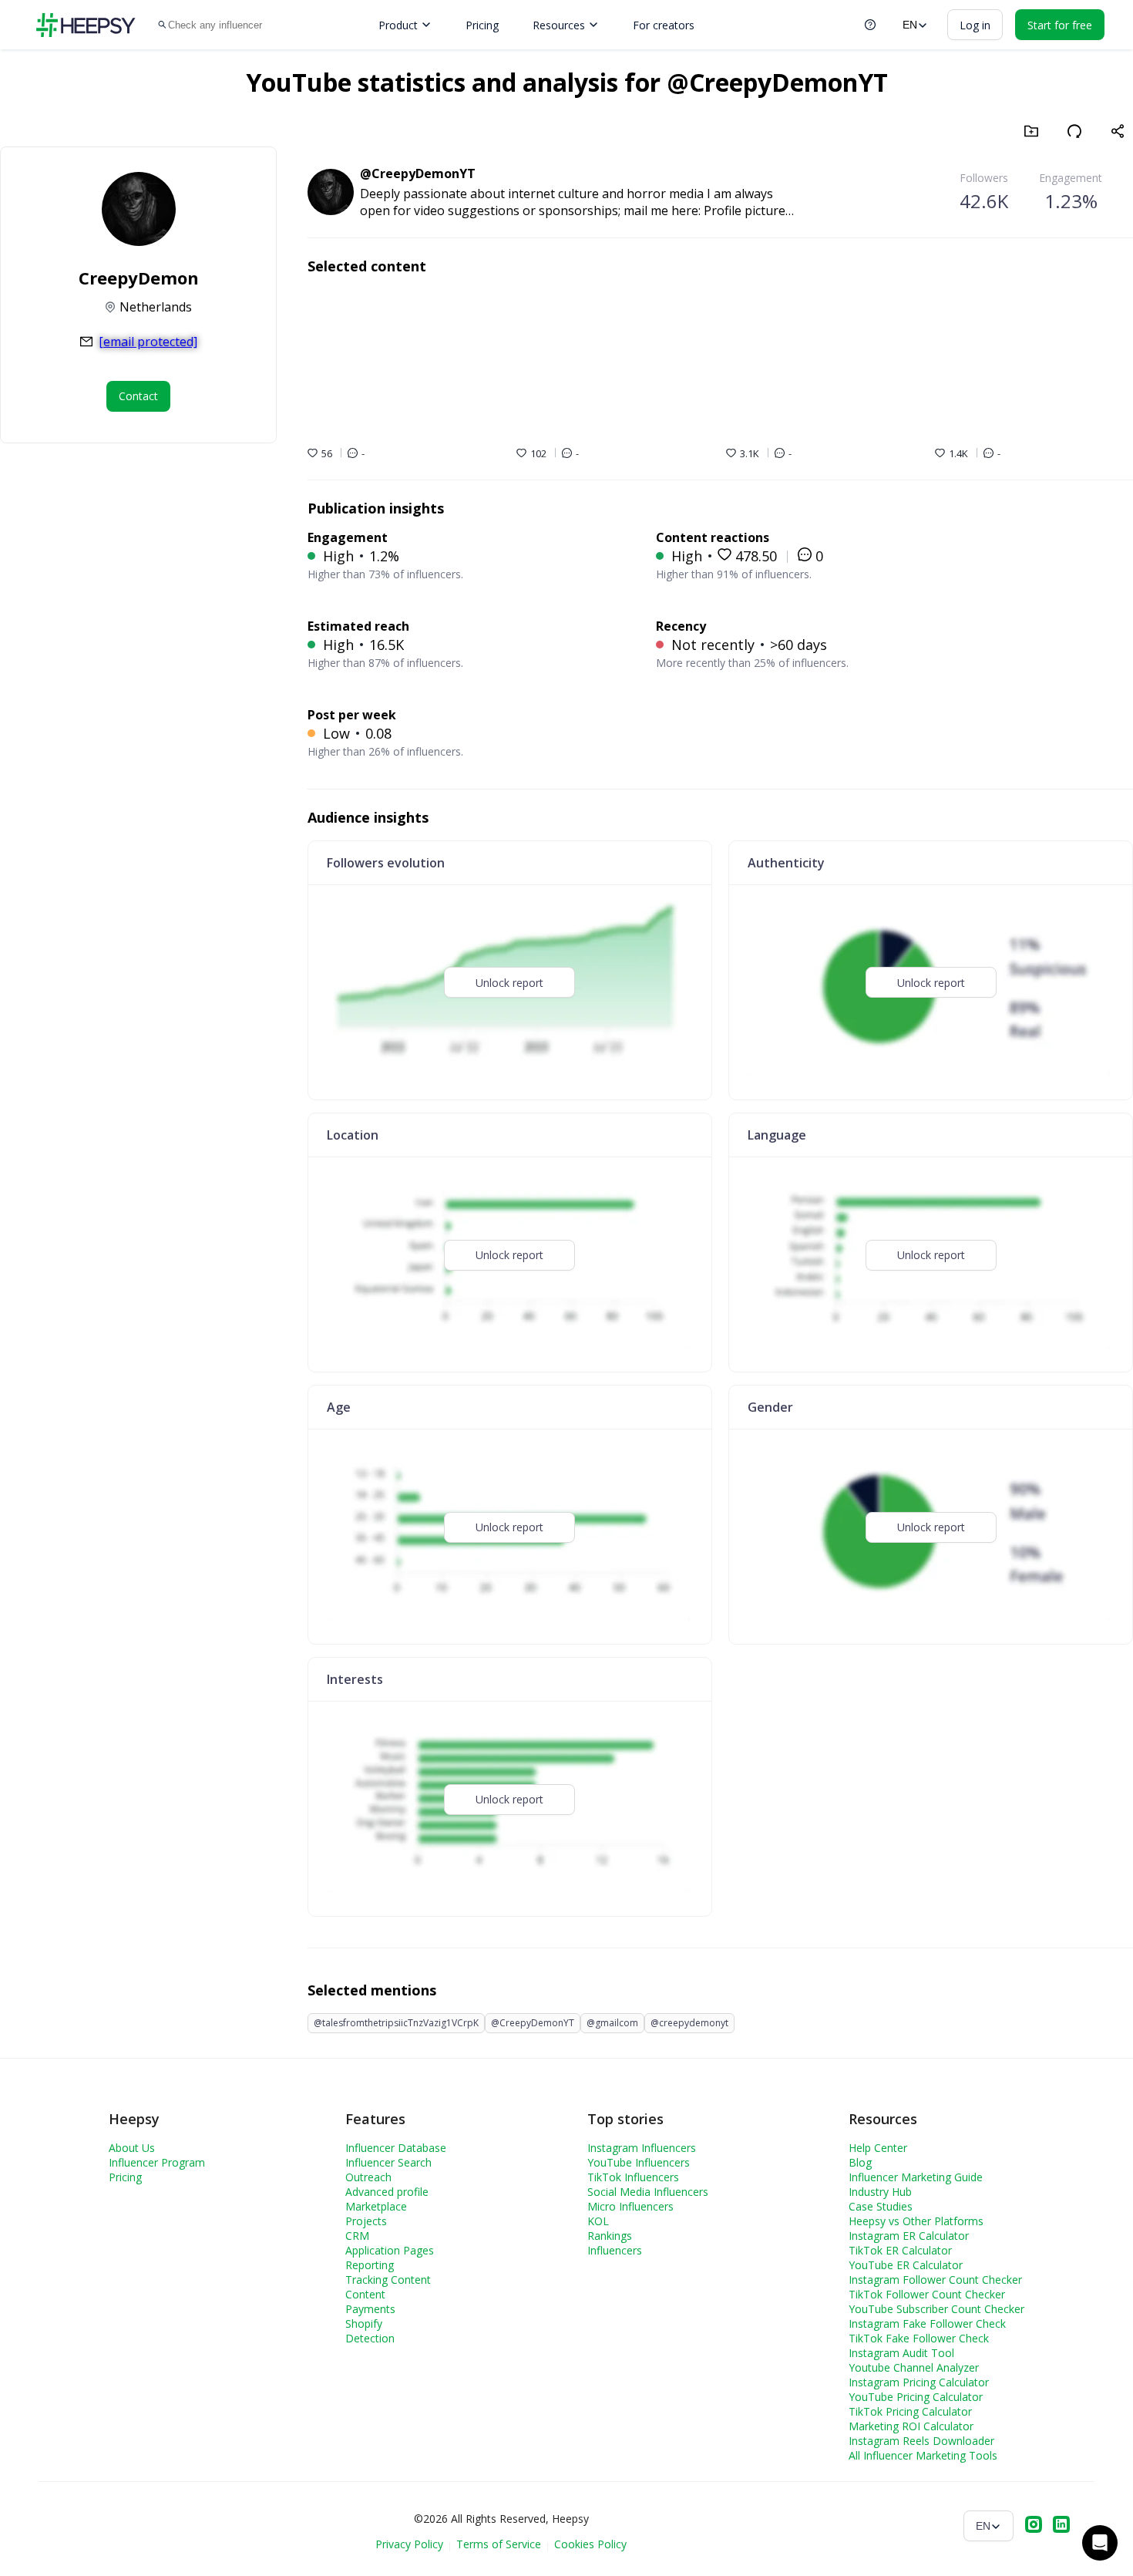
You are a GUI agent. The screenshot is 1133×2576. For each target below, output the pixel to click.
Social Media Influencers (648, 2192)
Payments (370, 2309)
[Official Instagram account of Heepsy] (1034, 2526)
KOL (598, 2221)
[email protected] (148, 342)
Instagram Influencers (642, 2148)
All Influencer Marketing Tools (923, 2455)
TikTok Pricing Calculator (910, 2411)
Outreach (368, 2177)
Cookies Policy (590, 2544)
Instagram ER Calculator (909, 2236)
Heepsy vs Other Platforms (916, 2221)
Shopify (364, 2323)
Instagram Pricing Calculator (919, 2382)
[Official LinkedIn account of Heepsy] (1061, 2526)
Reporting (370, 2265)
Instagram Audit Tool (901, 2353)
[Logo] (86, 25)
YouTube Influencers (639, 2162)
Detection (370, 2338)
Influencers (615, 2250)
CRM (357, 2236)
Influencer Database (396, 2148)
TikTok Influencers (633, 2177)
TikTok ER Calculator (900, 2250)
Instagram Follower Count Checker (935, 2280)
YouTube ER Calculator (906, 2265)
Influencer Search (388, 2162)
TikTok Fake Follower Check (919, 2338)
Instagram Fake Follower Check (927, 2323)
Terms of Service (499, 2544)
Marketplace (376, 2206)
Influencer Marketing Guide (916, 2177)
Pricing (482, 25)
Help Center (878, 2148)
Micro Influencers (630, 2206)
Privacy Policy (409, 2544)
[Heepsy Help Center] (870, 25)
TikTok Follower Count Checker (927, 2294)
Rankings (610, 2236)
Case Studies (881, 2206)
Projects (366, 2221)
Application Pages (390, 2250)
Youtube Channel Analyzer (914, 2367)
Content (365, 2294)
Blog (860, 2162)
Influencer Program (157, 2162)
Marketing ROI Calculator (911, 2426)
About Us (132, 2148)
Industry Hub (880, 2192)
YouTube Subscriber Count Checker (936, 2309)
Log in (975, 25)
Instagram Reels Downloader (921, 2441)
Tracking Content (388, 2280)
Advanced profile (387, 2192)
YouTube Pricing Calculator (916, 2397)
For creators (664, 25)
